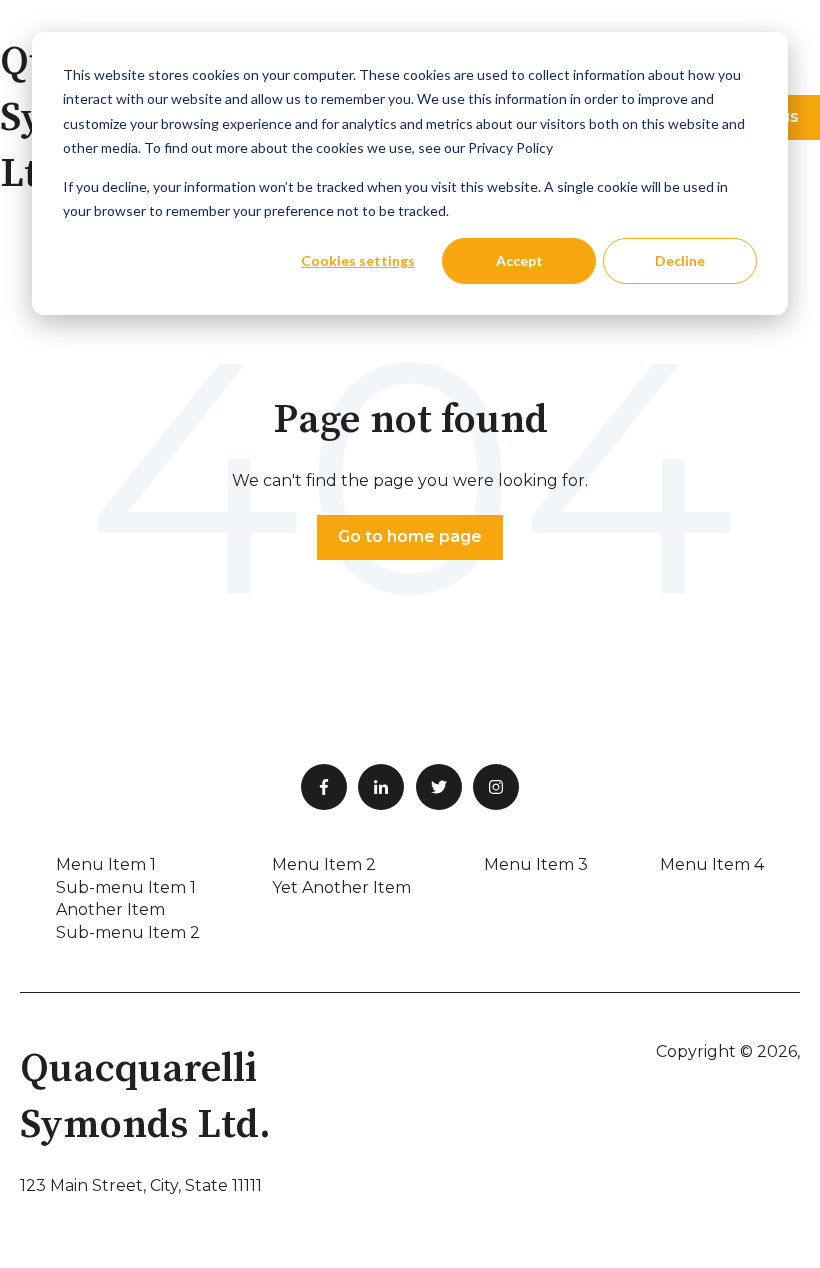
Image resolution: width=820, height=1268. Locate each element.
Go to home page (410, 536)
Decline (680, 260)
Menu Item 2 (324, 864)
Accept (519, 260)
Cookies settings (358, 260)
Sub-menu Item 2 (128, 932)
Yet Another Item (341, 887)
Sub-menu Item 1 (126, 887)
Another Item (110, 909)
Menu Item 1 (106, 864)
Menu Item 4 (712, 864)
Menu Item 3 (536, 864)
